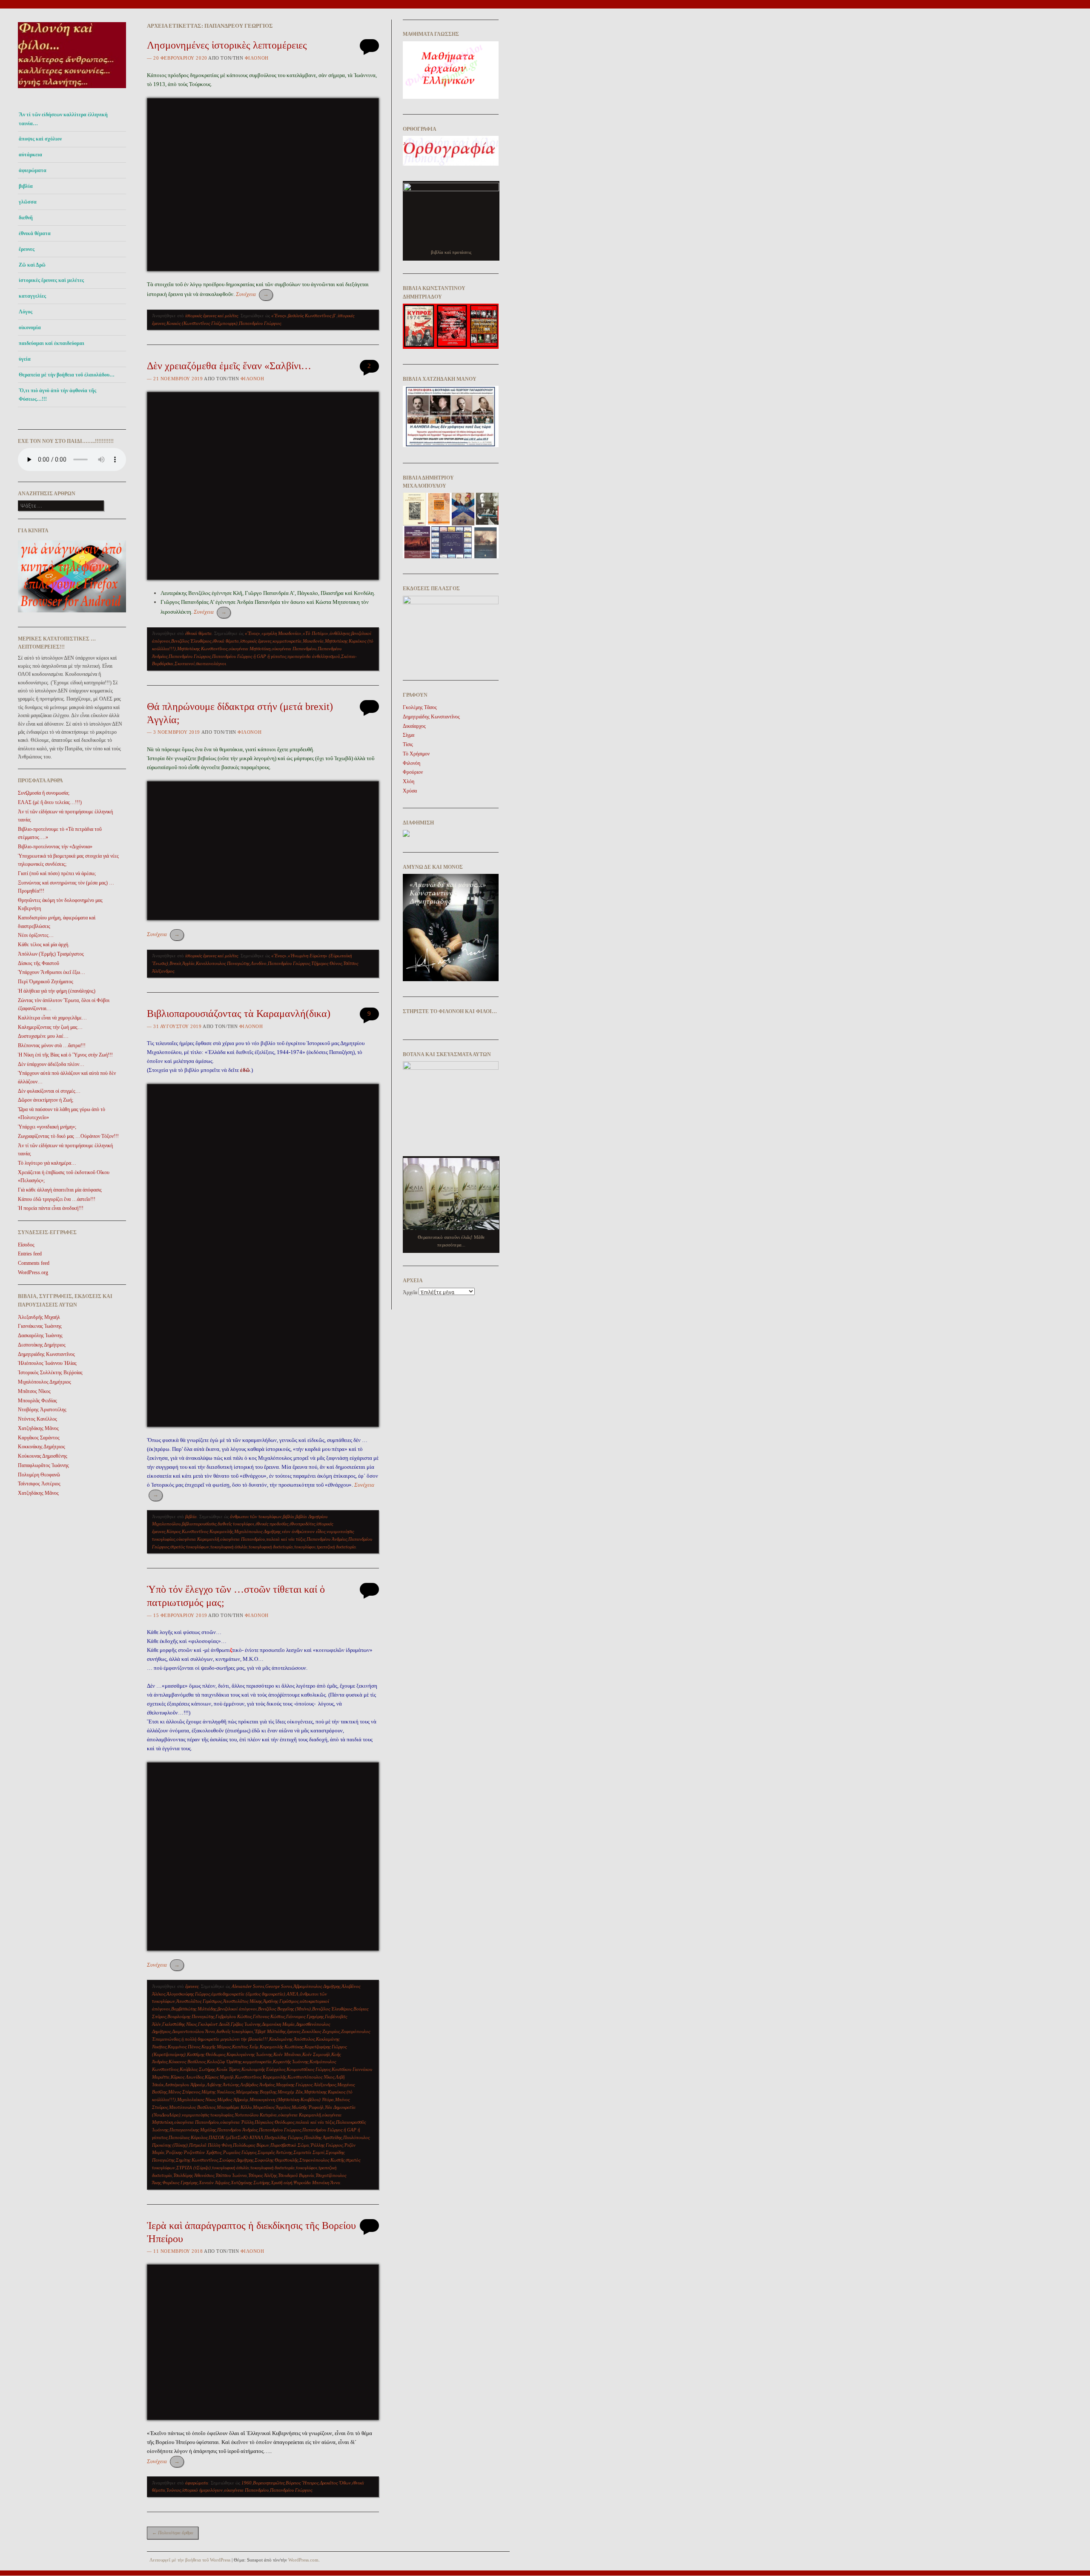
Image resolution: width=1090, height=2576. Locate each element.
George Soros (279, 1986)
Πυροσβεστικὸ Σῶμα (290, 2145)
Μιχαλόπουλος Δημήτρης (257, 1531)
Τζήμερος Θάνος (327, 963)
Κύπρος (174, 1531)
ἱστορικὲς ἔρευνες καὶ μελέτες (51, 280)
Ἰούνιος (174, 2490)
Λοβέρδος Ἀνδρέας (257, 2085)
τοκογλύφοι (305, 1547)
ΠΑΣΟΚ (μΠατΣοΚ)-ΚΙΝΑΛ (236, 2137)
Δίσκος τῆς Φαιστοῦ (39, 963)
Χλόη (409, 781)
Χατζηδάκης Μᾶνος (38, 1428)
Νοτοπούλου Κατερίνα (256, 2115)
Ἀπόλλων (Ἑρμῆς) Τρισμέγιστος (51, 954)
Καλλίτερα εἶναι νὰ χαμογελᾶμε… (52, 1018)
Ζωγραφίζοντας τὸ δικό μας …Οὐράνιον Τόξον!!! (68, 1136)
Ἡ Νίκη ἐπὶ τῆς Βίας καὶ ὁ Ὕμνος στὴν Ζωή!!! (65, 1055)
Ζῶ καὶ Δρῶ (32, 265)
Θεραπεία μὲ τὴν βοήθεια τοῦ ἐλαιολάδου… (67, 375)
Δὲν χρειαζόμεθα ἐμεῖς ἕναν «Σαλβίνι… (229, 366)
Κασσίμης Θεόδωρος (206, 2054)
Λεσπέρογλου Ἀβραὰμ (185, 2085)
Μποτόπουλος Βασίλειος (192, 2107)
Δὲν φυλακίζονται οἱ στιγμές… (49, 1091)
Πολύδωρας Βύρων (251, 2145)
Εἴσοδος (26, 1245)
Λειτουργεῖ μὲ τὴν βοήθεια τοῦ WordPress (190, 2560)
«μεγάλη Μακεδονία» (281, 633)
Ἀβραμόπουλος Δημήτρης (317, 1986)
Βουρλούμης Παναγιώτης (191, 2016)
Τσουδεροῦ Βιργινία (296, 2175)
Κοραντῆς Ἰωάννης (291, 2062)
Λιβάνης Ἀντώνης (223, 2085)
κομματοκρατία (287, 641)
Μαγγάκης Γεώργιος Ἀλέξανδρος (306, 2085)
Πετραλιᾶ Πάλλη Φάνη (210, 2145)
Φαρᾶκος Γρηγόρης (180, 2183)
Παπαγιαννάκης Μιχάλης (193, 2130)
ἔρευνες (27, 249)
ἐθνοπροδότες (302, 1524)
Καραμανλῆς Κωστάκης (281, 2047)
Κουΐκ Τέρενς (228, 2069)
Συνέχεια (252, 294)
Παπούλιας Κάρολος (188, 2137)
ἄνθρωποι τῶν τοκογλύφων (256, 1516)
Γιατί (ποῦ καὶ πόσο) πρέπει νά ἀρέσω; (57, 873)
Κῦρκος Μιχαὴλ (219, 2077)
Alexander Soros (248, 1986)
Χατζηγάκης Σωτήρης (250, 2183)
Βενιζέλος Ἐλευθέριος (191, 641)
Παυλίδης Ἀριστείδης (323, 2137)
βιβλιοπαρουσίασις (199, 1524)
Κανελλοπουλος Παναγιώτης (223, 963)
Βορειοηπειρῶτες (269, 2483)
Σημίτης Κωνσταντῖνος (197, 2160)
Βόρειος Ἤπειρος (302, 2483)
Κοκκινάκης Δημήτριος (42, 1447)
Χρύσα (410, 791)
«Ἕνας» (279, 316)
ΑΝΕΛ (293, 1994)
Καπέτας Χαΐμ (245, 2047)
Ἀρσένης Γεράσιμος (281, 2001)
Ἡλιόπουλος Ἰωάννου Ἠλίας (47, 1363)
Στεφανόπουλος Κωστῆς (322, 2160)
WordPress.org (33, 1272)
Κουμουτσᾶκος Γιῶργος (308, 2069)
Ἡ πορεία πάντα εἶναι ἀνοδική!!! (51, 1208)
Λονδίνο (259, 963)
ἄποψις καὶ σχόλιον (40, 139)
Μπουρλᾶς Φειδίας (37, 1401)
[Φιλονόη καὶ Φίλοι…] (72, 90)
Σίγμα (409, 735)
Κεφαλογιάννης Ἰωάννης (249, 2054)
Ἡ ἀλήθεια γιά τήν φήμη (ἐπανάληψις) (57, 991)
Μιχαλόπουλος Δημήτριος (44, 1382)
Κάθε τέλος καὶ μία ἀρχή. (44, 945)
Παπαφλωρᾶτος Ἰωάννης (43, 1465)
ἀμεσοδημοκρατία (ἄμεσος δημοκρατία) (248, 1994)
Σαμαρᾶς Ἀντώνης (275, 2152)
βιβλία (26, 186)
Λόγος (26, 312)
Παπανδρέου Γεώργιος (260, 323)
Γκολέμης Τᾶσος (420, 707)
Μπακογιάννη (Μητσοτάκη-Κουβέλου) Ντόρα (292, 2099)
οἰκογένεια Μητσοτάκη (250, 649)
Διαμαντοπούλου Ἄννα (194, 2031)
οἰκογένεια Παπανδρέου (294, 649)
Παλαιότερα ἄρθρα (173, 2533)
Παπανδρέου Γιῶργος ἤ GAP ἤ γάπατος (249, 656)
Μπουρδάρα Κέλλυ (234, 2107)
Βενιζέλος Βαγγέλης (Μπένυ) (284, 2009)
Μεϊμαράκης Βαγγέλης (256, 2092)
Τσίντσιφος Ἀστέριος (39, 1484)
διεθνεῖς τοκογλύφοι (236, 1524)
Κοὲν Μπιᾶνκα (287, 2054)
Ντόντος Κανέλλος (37, 1419)
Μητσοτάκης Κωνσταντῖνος (202, 649)
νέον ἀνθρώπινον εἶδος (304, 1531)
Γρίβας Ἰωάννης (246, 2024)
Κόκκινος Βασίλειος (187, 2062)
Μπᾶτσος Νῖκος (34, 1391)
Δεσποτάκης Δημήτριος (42, 1345)
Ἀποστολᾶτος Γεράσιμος (199, 2001)
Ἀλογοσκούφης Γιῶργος (188, 1994)
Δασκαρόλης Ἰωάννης (40, 1335)
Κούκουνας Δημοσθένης (43, 1456)
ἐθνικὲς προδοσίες (272, 1524)
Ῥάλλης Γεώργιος (327, 2145)
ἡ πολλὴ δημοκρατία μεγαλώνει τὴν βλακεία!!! (225, 2039)
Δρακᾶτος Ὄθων (335, 2483)
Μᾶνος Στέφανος (184, 2092)
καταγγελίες (32, 296)
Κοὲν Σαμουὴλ (316, 2054)
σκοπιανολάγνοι (211, 663)
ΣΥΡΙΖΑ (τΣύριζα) (194, 2168)
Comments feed (34, 1263)
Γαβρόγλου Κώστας (234, 2016)
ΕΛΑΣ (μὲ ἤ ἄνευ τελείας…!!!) (50, 802)
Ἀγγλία (188, 963)
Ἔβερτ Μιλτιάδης (270, 2031)
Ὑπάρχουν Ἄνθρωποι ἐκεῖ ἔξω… (52, 972)
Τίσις (408, 744)
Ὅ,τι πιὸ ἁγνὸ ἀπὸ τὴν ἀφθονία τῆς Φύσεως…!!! (57, 395)
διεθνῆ (26, 218)
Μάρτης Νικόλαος (218, 2092)
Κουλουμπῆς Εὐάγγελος (263, 2069)
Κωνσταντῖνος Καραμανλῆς (207, 1531)
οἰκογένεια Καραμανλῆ (198, 1539)
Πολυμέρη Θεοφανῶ (39, 1475)
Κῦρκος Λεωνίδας (187, 2077)
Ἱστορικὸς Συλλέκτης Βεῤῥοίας (50, 1373)
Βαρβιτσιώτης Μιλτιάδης (194, 2009)
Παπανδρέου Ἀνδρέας (327, 1539)
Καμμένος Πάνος (184, 2047)
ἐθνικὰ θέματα (226, 641)
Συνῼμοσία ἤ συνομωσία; (44, 793)
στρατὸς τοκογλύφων (190, 1547)
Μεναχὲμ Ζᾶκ (290, 2092)
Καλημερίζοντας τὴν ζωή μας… (50, 1027)
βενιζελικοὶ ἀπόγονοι (237, 2009)
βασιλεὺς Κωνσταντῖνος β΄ (312, 316)
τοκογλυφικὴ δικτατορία (271, 1547)
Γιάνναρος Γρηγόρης (305, 2016)
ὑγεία (25, 359)
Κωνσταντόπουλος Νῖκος (311, 2077)
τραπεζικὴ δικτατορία (336, 1547)
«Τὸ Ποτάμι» (316, 633)
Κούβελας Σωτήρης (197, 2069)
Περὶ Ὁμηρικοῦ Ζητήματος (46, 982)
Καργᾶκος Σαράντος (39, 1438)
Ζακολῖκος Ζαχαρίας (321, 2031)
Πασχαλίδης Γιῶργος (284, 2137)
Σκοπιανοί (185, 663)
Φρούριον (413, 772)
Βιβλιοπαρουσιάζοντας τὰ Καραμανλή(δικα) (239, 1014)
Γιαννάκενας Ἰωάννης (40, 1326)
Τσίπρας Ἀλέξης (262, 2175)
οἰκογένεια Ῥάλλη (237, 2122)
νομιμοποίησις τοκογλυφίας (208, 2115)
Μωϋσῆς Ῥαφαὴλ (308, 2107)
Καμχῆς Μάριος (216, 2047)
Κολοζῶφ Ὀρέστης (224, 2062)
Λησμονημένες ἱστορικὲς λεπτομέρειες (227, 45)
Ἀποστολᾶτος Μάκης (242, 2001)
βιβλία (288, 1516)
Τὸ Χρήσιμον (416, 754)
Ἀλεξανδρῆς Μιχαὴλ (39, 1317)
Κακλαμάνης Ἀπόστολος (292, 2039)
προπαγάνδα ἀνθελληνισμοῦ (314, 656)
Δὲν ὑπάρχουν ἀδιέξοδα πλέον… (51, 1064)
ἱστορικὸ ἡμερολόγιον (202, 2490)
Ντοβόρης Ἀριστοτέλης (42, 1410)
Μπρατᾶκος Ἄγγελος (272, 2107)
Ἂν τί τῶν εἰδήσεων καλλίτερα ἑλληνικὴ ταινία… (63, 119)
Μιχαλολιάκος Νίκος (196, 2099)
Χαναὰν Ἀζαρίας (214, 2183)
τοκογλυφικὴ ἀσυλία (229, 1547)
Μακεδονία (313, 641)
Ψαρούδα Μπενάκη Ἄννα (317, 2183)
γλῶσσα (28, 202)
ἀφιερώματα (33, 170)
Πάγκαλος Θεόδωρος (274, 2122)
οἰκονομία (30, 327)
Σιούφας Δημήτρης (236, 2160)
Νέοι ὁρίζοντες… (36, 935)
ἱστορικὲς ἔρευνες (256, 641)
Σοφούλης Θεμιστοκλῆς (276, 2160)
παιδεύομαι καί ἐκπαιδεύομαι (52, 343)
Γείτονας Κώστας (269, 2016)
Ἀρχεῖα (410, 1292)
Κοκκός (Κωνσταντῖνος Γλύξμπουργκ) (202, 323)
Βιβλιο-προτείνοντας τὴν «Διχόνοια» (55, 847)
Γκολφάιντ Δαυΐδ (214, 2024)
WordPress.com (303, 2560)
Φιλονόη (257, 58)
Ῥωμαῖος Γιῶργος (240, 2152)
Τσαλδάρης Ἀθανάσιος (194, 2175)
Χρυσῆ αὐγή (281, 2183)
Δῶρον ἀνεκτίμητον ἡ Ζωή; (46, 1100)
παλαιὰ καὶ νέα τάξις (286, 1539)
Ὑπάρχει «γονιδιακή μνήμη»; (47, 1127)
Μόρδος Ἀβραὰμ (233, 2099)
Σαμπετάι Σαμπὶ (309, 2152)
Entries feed (30, 1254)
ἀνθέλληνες (340, 633)
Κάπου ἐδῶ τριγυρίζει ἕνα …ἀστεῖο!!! (57, 1199)
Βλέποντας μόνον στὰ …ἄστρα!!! (52, 1045)
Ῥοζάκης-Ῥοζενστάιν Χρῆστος (194, 2152)
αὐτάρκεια (30, 155)
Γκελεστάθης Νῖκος (179, 2024)
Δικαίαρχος (414, 726)
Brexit (175, 963)
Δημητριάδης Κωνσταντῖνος (46, 1354)
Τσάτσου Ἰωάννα (231, 2175)
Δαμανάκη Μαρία (278, 2024)
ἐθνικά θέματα (35, 233)
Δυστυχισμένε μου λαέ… (43, 1036)
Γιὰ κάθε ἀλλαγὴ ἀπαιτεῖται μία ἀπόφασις (60, 1190)
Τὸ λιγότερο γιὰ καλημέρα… (47, 1163)
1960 (247, 2483)
